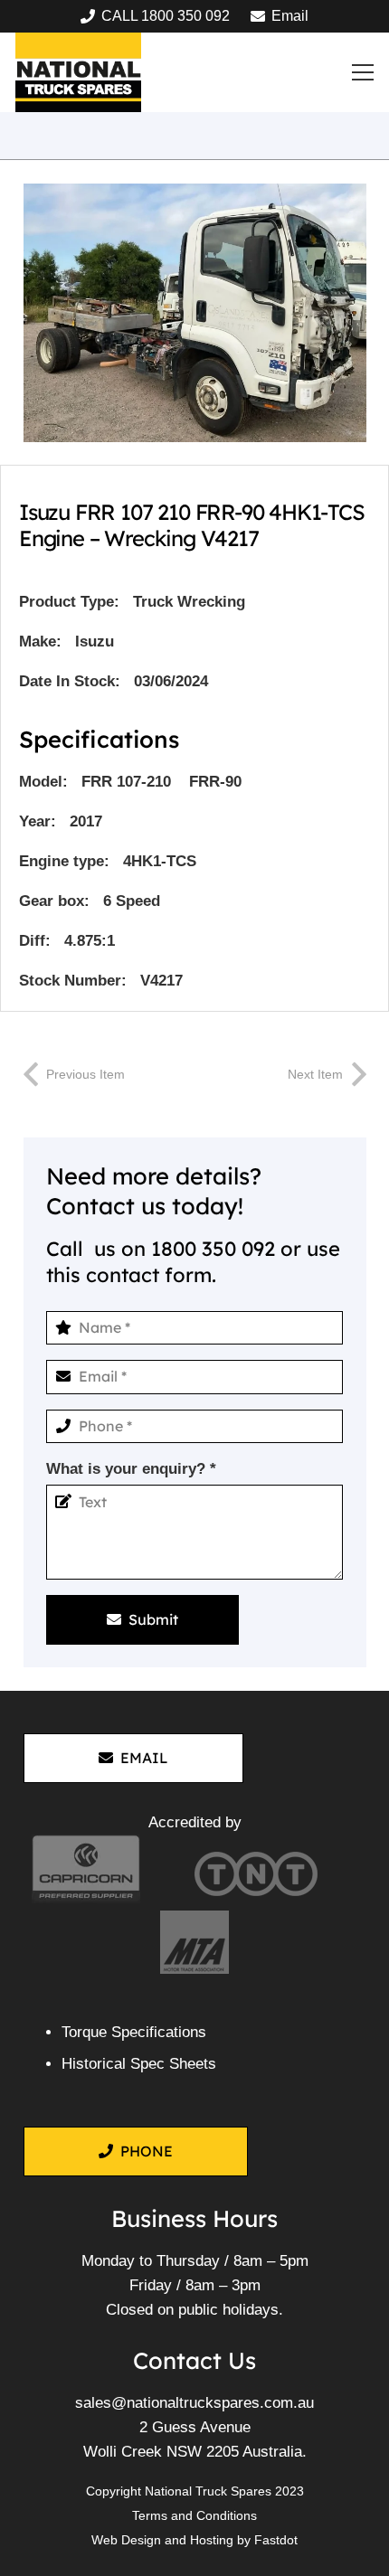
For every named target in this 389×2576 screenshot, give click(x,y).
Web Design (126, 2540)
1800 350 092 (213, 1249)
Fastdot (276, 2540)
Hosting (212, 2540)
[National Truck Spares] (78, 72)
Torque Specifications (134, 2032)
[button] (363, 72)
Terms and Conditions (194, 2515)
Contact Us (194, 2360)
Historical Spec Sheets (139, 2064)
